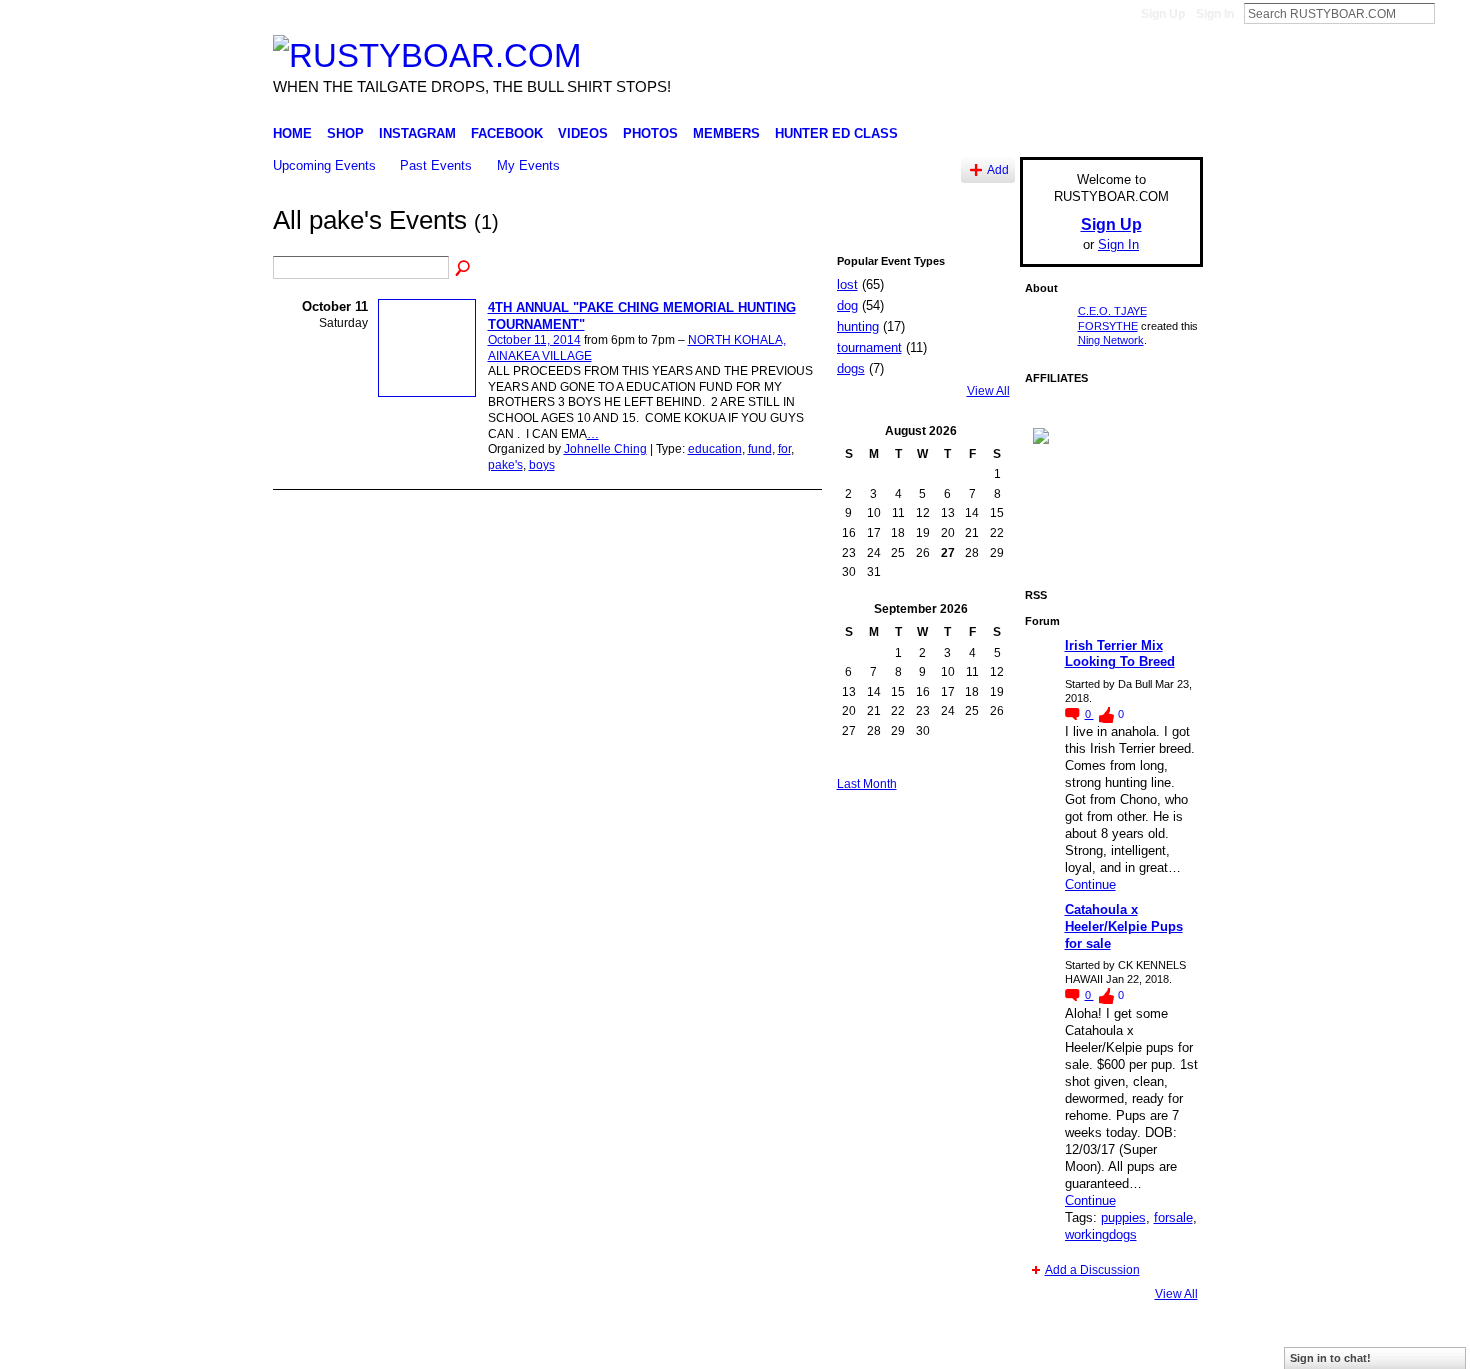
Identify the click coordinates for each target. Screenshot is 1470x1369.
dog (847, 305)
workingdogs (1101, 1234)
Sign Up (1163, 14)
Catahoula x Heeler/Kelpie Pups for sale (1124, 926)
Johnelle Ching (605, 449)
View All (988, 391)
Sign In (1215, 14)
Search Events (464, 269)
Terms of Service (1158, 1346)
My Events (528, 165)
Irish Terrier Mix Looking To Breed (1120, 654)
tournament (869, 347)
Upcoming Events (324, 165)
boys (542, 465)
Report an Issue (1055, 1346)
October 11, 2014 (534, 340)
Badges (976, 1346)
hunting (858, 326)
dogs (851, 368)
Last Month (867, 784)
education (715, 449)
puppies (1123, 1217)
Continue (1090, 884)
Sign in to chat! (1330, 1358)
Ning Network (1111, 340)
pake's (505, 465)
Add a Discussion (1092, 1270)
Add (998, 169)
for (784, 449)
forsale (1173, 1217)
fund (760, 449)
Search (1451, 13)
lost (847, 284)
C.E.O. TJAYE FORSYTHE (451, 1346)
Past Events (436, 165)
